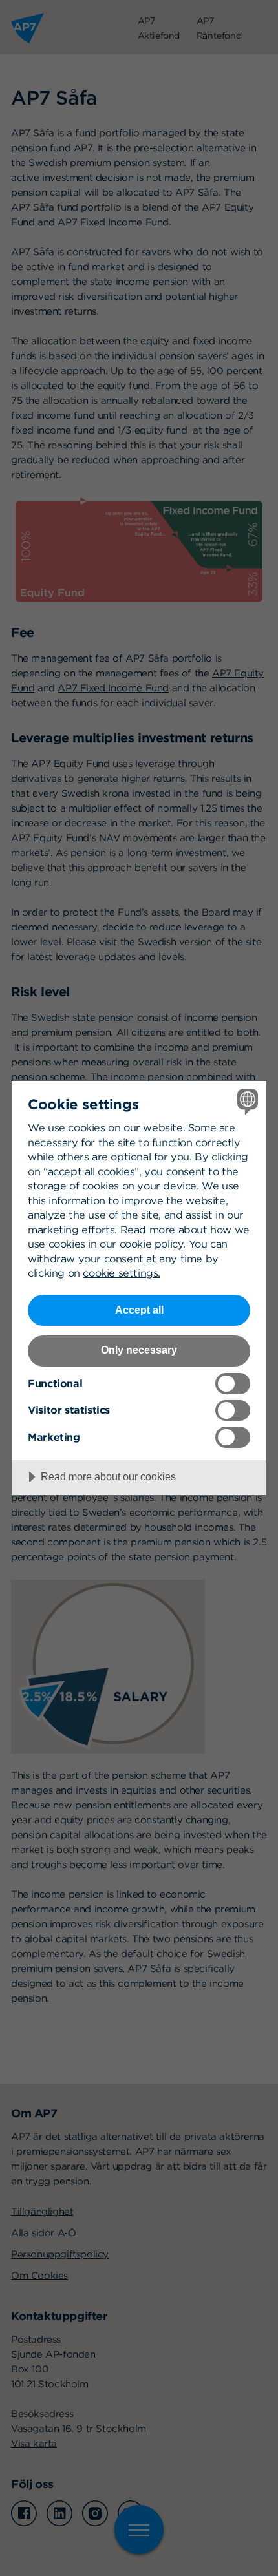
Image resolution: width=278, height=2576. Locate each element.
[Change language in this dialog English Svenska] (246, 1101)
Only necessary (139, 1350)
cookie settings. (122, 1273)
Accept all (139, 1310)
